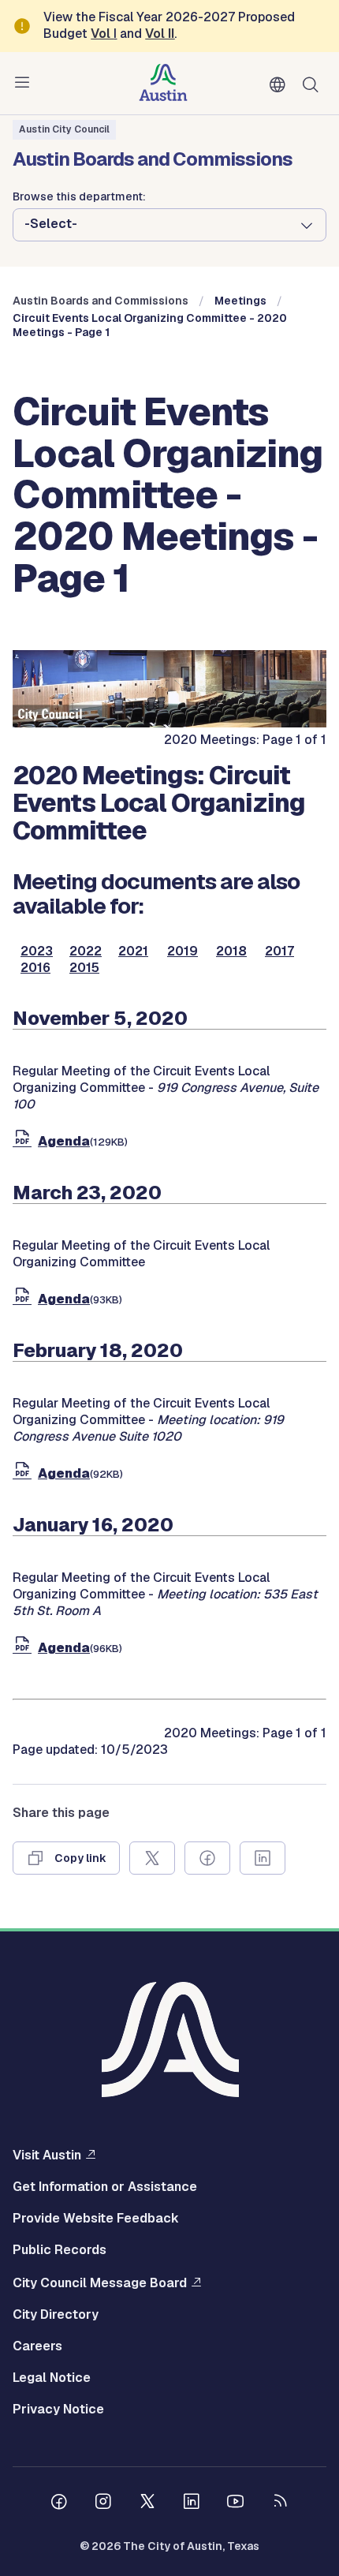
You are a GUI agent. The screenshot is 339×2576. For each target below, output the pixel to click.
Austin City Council (64, 129)
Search (314, 83)
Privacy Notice (58, 2410)
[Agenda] (25, 1141)
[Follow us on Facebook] (59, 2503)
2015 (84, 968)
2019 (183, 952)
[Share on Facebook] (207, 1858)
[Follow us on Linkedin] (192, 2503)
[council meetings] (169, 723)
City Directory (56, 2315)
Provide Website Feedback (96, 2219)
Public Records (60, 2250)
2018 (231, 952)
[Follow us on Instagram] (103, 2503)
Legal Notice (52, 2378)
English (281, 85)
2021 (133, 952)
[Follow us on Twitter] (147, 2503)
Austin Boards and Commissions (101, 301)
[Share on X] (152, 1858)
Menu (25, 83)
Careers (37, 2346)
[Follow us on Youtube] (236, 2503)
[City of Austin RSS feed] (280, 2503)
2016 (35, 968)
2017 (279, 952)
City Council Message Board (100, 2283)
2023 (37, 952)
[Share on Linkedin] (263, 1858)
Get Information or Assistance (105, 2187)
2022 (86, 952)
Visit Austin (47, 2155)
